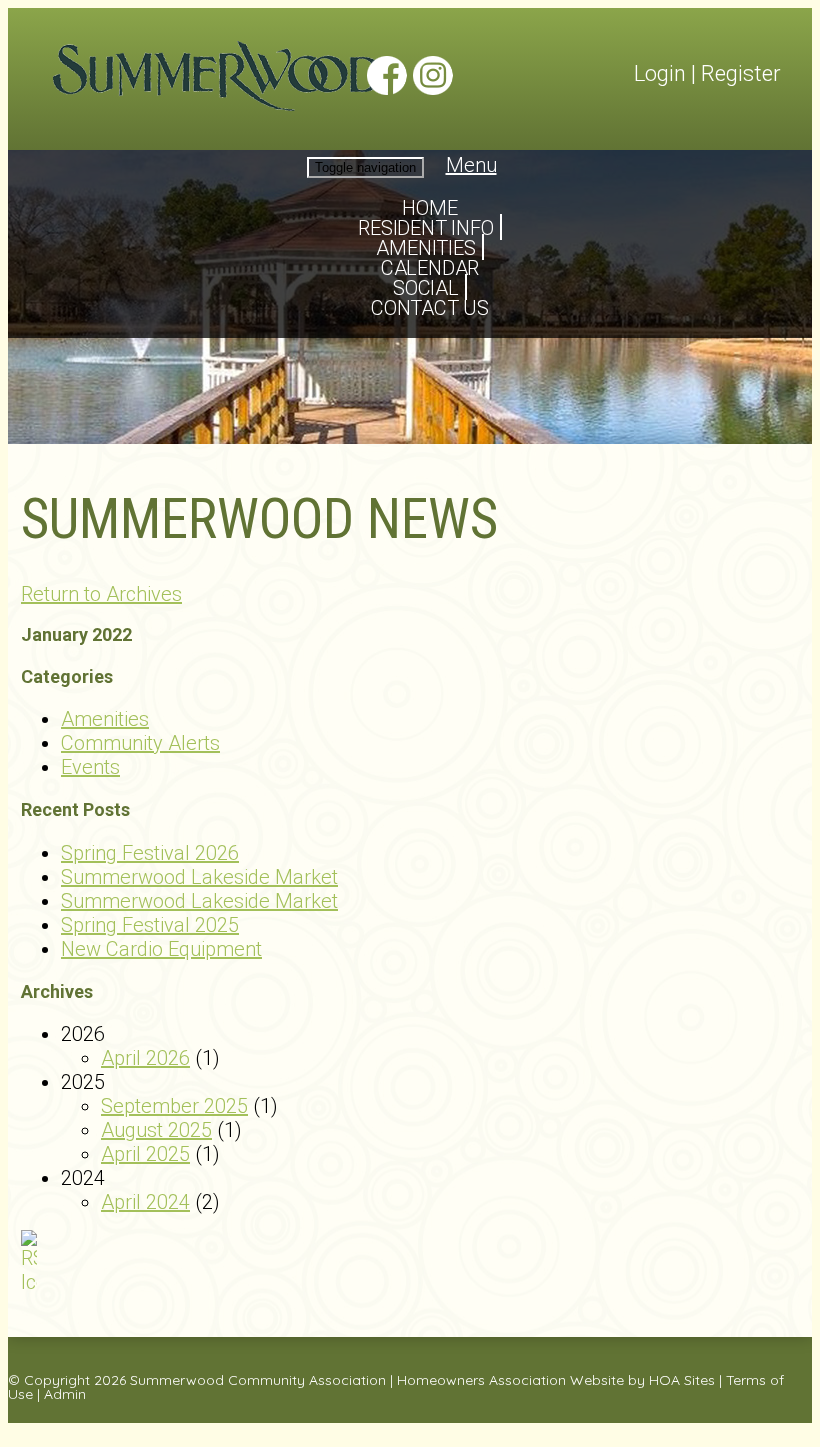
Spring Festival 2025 (150, 925)
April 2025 (145, 1154)
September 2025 (174, 1106)
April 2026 (145, 1058)
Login (660, 73)
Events (90, 767)
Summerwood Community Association (258, 1380)
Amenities (105, 719)
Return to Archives (101, 594)
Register (741, 73)
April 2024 (145, 1202)
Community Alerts (140, 743)
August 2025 (156, 1130)
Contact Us (430, 308)
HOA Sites (682, 1380)
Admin (65, 1394)
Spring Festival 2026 (150, 853)
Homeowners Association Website (510, 1380)
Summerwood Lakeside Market (199, 877)
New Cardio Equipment (161, 949)
